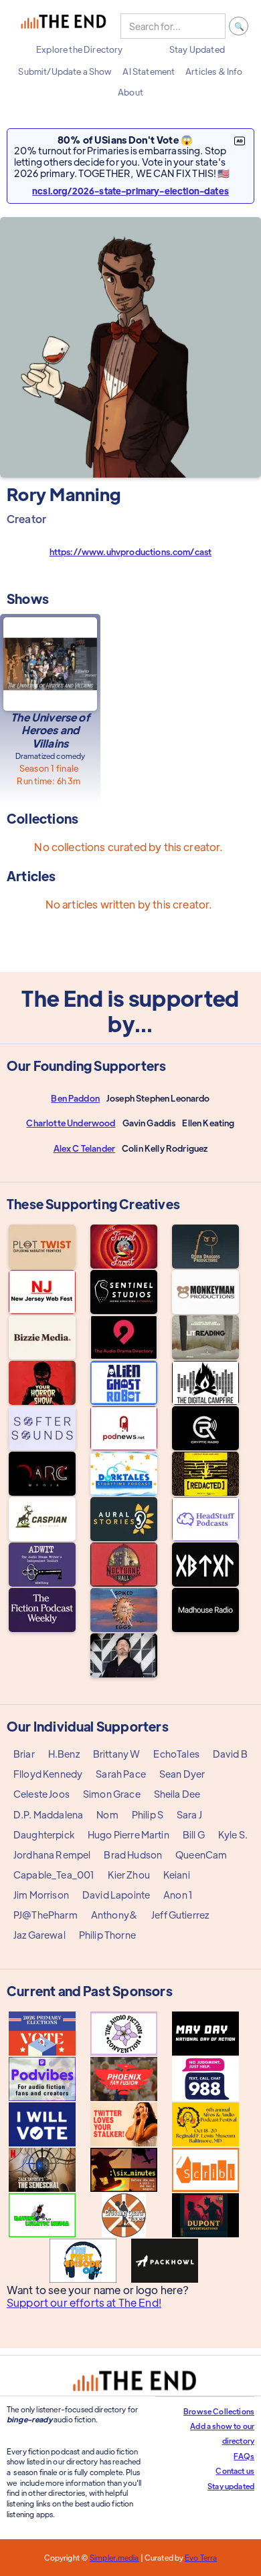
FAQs (244, 2456)
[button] (79, 49)
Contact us (235, 2470)
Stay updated (231, 2486)
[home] (64, 26)
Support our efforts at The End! (84, 2303)
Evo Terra (201, 2557)
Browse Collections (219, 2411)
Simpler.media (114, 2557)
